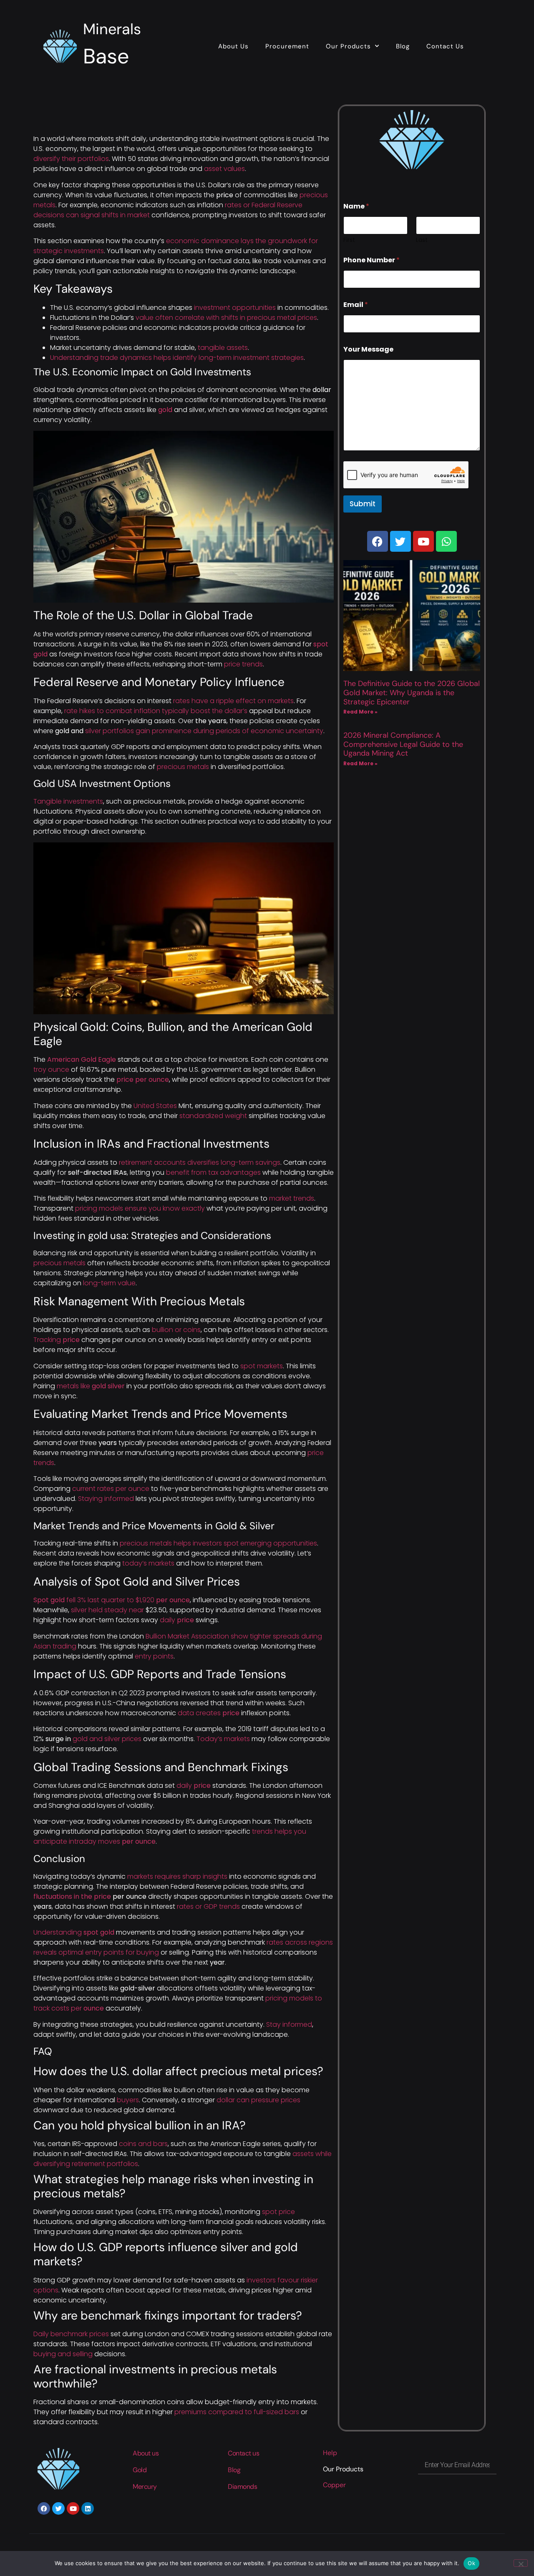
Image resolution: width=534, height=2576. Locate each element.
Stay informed (289, 2024)
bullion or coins (176, 1330)
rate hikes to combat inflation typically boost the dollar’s (156, 711)
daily (177, 1620)
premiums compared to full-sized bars (237, 2412)
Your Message (368, 349)
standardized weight (213, 1116)
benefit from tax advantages (213, 1172)
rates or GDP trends (208, 1906)
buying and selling (63, 2354)
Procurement (287, 46)
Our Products (348, 46)
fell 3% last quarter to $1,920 (112, 1600)
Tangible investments (68, 801)
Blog (403, 46)
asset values (224, 169)
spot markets (262, 1366)
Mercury (145, 2487)
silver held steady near (107, 1610)
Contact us (244, 2453)
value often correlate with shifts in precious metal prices (226, 318)
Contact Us (445, 46)
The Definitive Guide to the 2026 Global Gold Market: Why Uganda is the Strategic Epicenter (412, 692)
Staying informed (106, 1499)
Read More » (360, 712)
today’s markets (148, 1563)
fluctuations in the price (72, 1896)
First (349, 240)
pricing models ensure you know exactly (140, 1208)
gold (165, 410)
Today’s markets (223, 1739)
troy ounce (51, 1069)
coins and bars (143, 2144)
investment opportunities (235, 308)
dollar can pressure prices (258, 2100)
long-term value (109, 1283)
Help (330, 2453)
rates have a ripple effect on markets (233, 701)
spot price (278, 2212)
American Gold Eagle (82, 1059)
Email (356, 305)
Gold (140, 2470)
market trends (292, 1198)
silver (204, 731)
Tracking (57, 1340)
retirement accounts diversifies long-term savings (200, 1162)
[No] (521, 2563)
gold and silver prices (107, 1739)
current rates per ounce (111, 1489)
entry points (154, 1656)
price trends (243, 664)
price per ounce (143, 1079)
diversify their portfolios (71, 159)
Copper (334, 2485)
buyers (128, 2100)
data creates (209, 1713)
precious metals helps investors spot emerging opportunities (218, 1543)
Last (422, 240)
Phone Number (372, 260)
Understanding (74, 1932)
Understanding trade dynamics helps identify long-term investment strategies (177, 358)
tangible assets (223, 348)
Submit (363, 504)
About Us (233, 46)
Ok (471, 2563)
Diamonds (242, 2487)
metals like (91, 1386)
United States (155, 1106)
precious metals (183, 767)
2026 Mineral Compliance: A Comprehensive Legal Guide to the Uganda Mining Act (403, 744)
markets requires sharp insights (177, 1876)
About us (146, 2453)
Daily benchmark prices (71, 2334)
